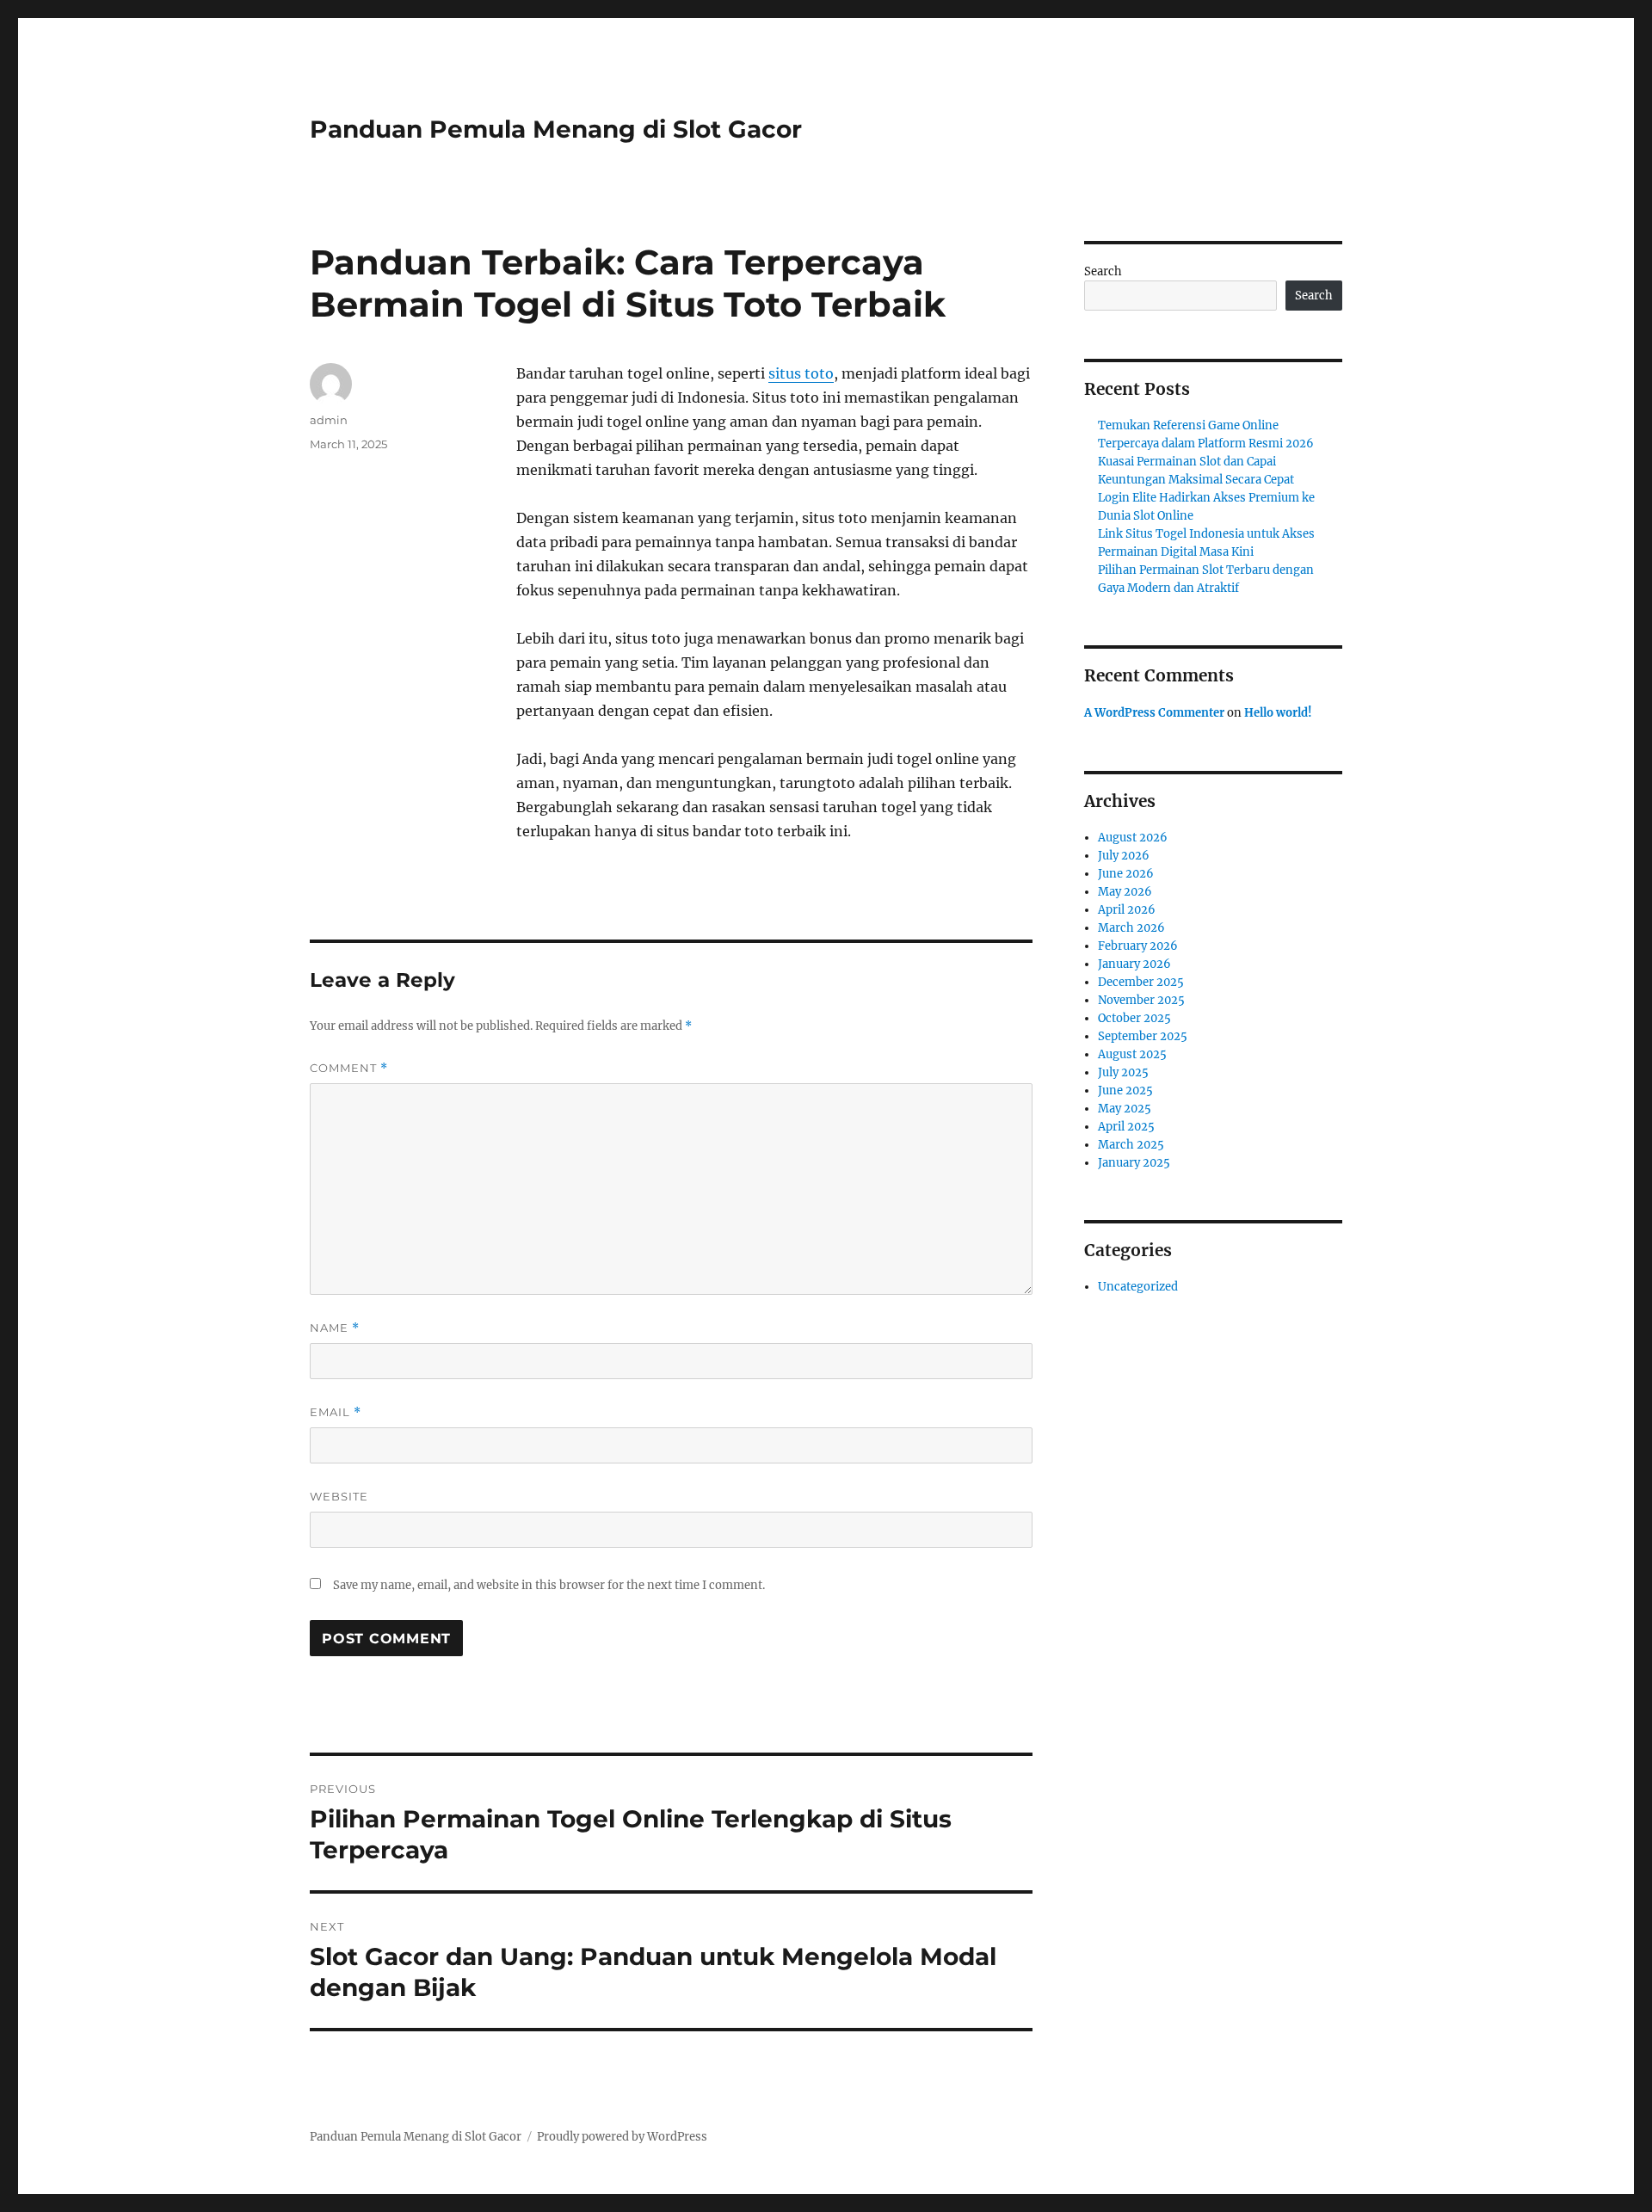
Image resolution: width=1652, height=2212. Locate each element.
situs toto (801, 373)
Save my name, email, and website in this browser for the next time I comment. (549, 1585)
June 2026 (1126, 874)
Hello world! (1278, 713)
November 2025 (1141, 1000)
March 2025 (1131, 1145)
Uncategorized (1138, 1287)
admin (329, 420)
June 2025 (1125, 1091)
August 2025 (1132, 1054)
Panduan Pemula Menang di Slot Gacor (556, 129)
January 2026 (1134, 964)
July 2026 (1124, 856)
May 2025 (1125, 1109)
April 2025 (1126, 1127)
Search (1103, 271)
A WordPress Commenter (1154, 713)
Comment (349, 1068)
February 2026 (1138, 946)
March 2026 (1131, 928)
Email (336, 1412)
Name (335, 1328)
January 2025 (1134, 1163)
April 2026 (1127, 910)
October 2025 (1134, 1018)
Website (339, 1496)
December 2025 (1141, 982)
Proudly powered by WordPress (622, 2137)
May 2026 (1125, 892)
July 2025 (1123, 1072)
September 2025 (1143, 1036)
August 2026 (1133, 838)
